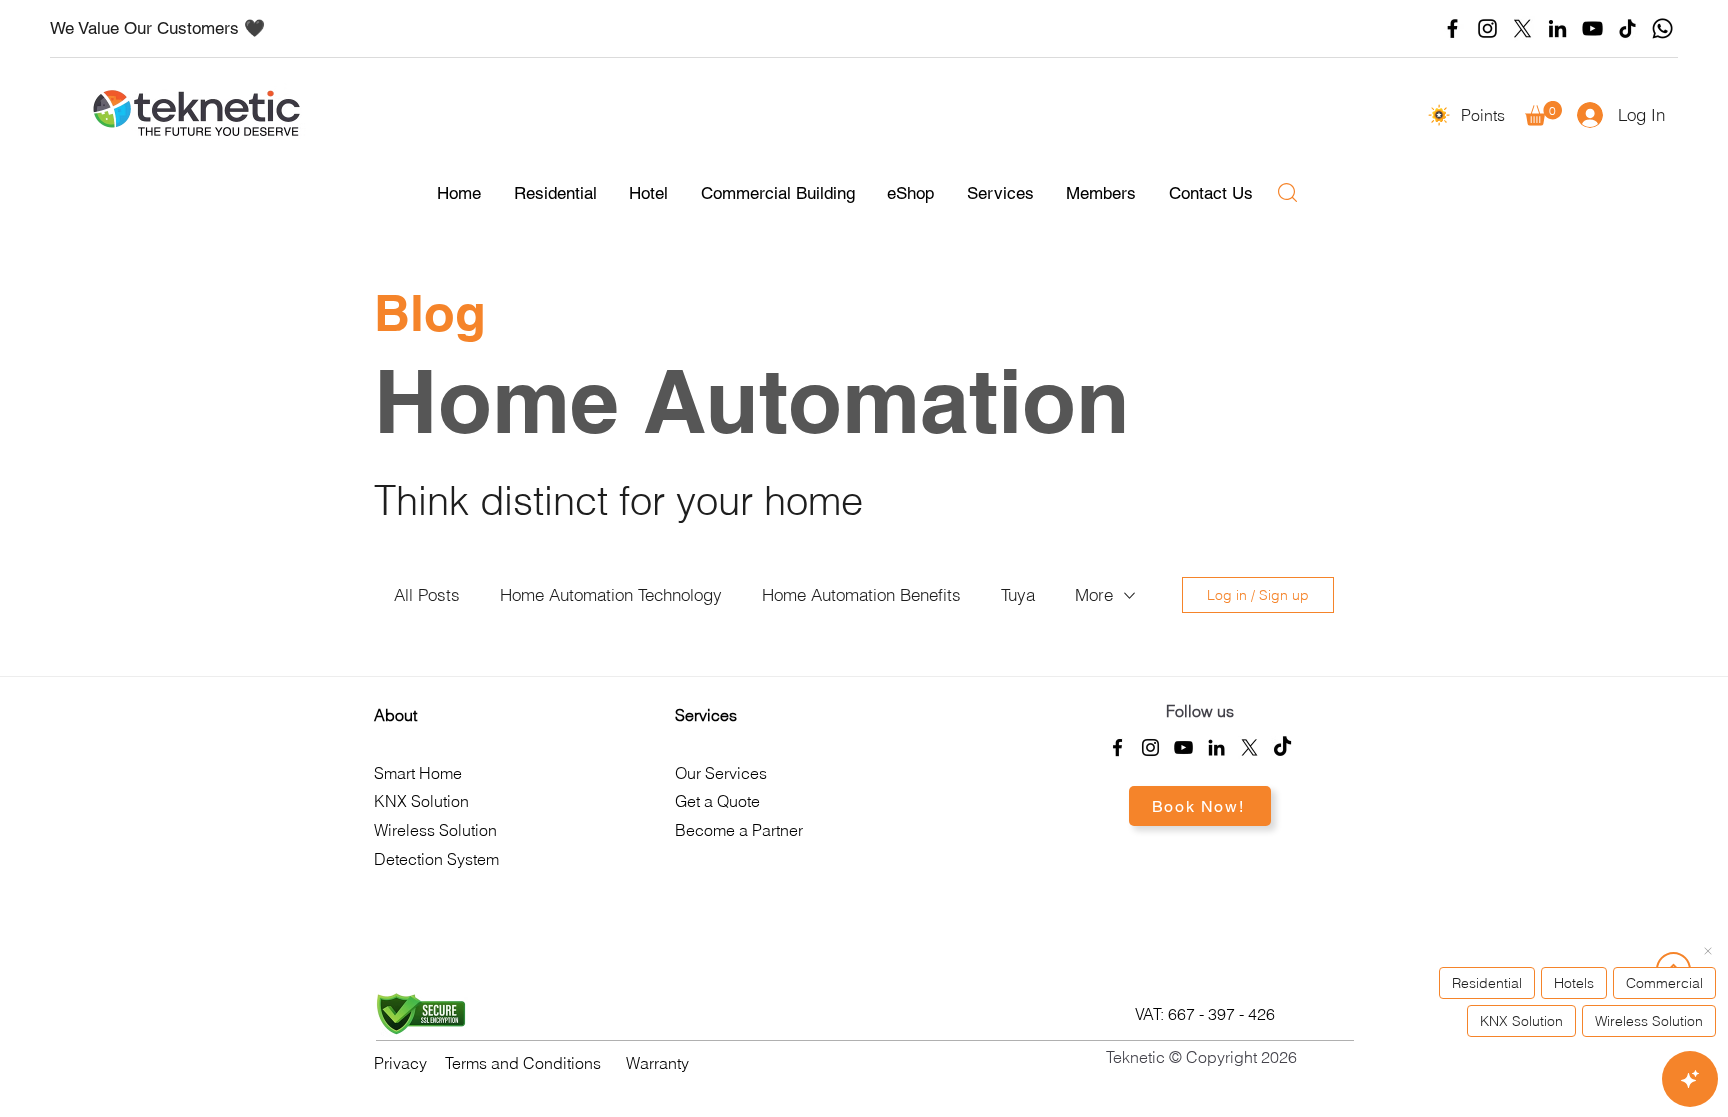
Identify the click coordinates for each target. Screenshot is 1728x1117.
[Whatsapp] (1662, 28)
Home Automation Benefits (861, 594)
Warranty (657, 1063)
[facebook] (1117, 747)
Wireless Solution (435, 830)
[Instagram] (1487, 28)
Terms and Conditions (523, 1063)
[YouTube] (1592, 28)
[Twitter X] (1249, 747)
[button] (1543, 113)
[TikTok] (1627, 28)
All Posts (427, 594)
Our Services (721, 773)
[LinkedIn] (1557, 28)
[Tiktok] (1282, 747)
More (1094, 594)
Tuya (1018, 594)
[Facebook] (1452, 28)
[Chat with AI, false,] (1690, 1079)
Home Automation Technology (611, 594)
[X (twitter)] (1522, 28)
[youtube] (1183, 747)
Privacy (400, 1063)
